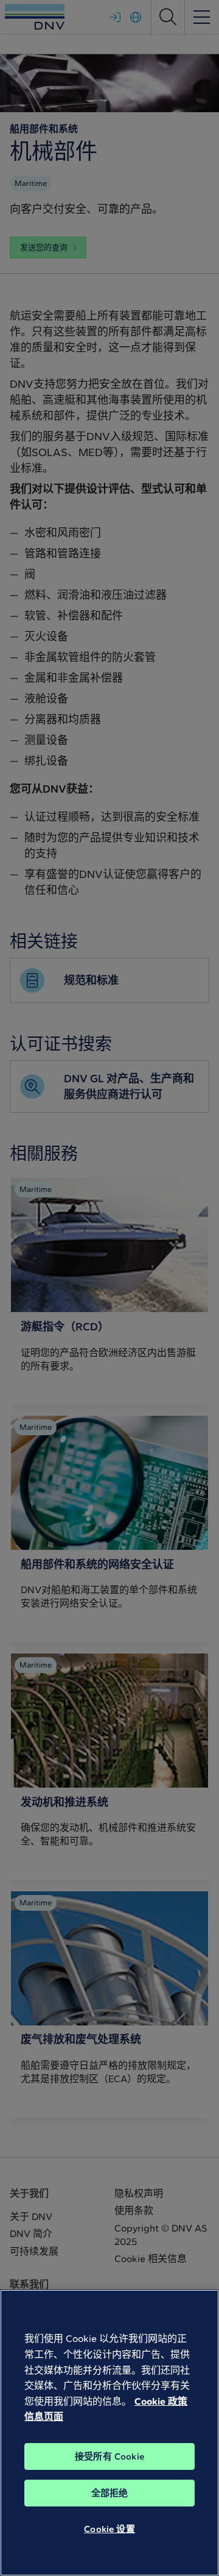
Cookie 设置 (109, 2529)
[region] (109, 2433)
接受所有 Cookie (109, 2456)
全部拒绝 (110, 2493)
